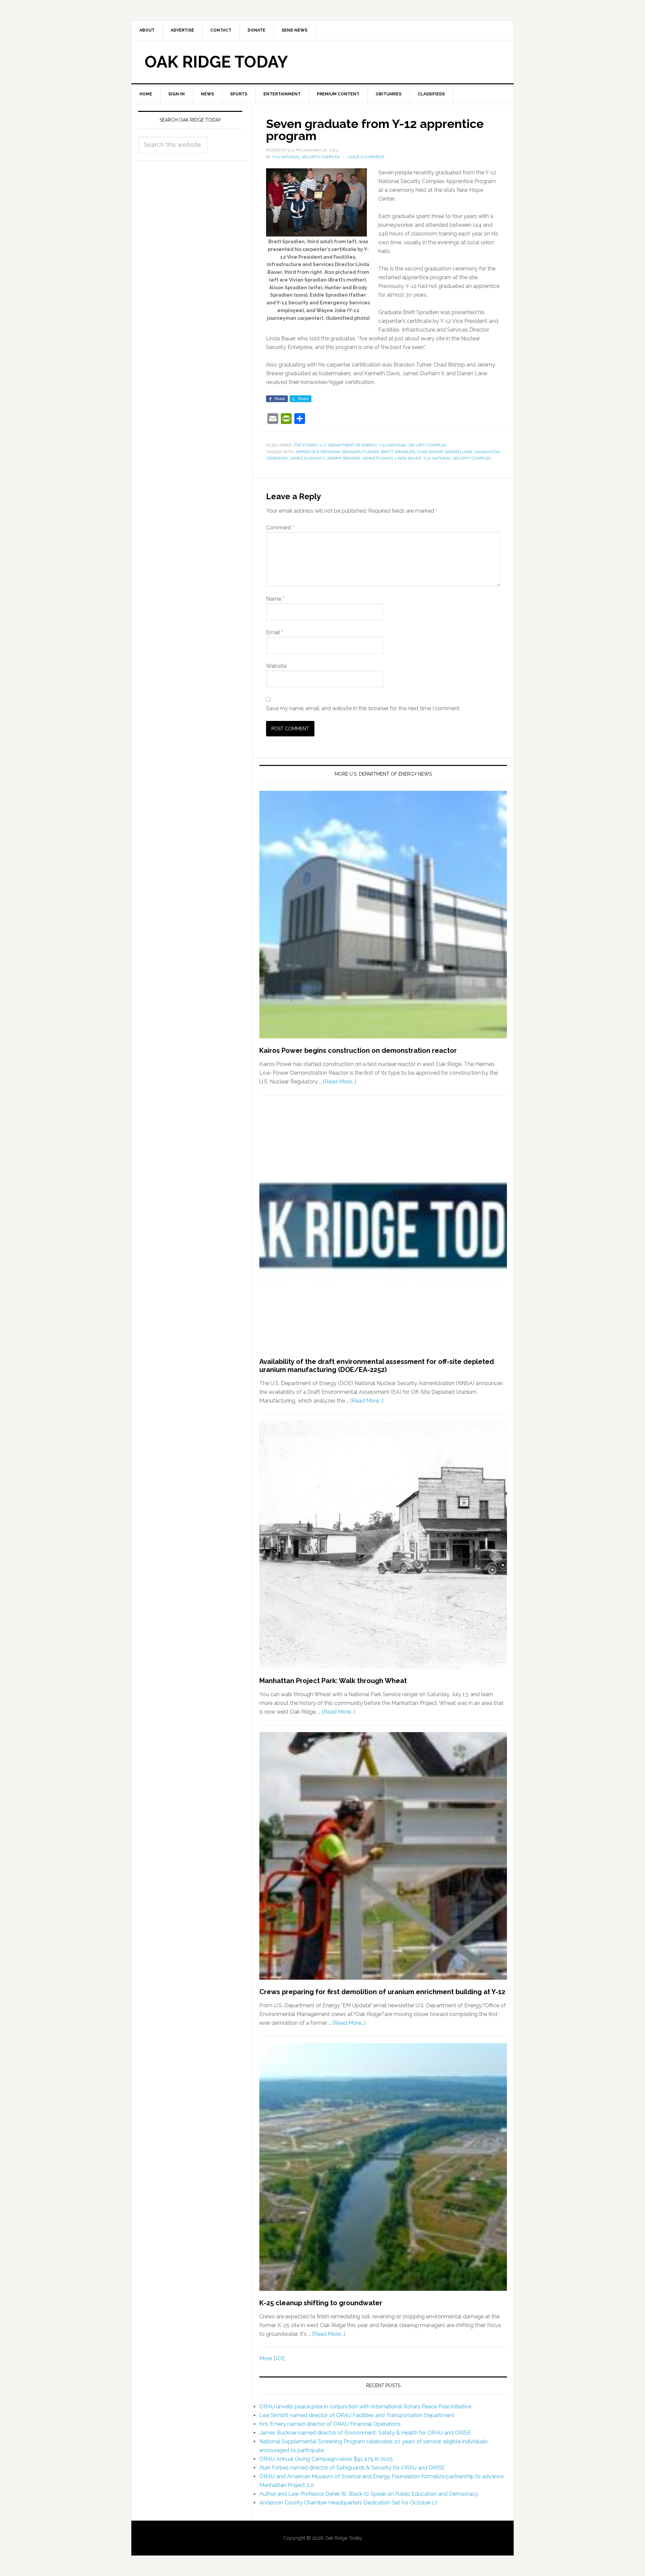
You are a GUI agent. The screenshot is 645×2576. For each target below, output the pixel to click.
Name (275, 599)
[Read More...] (339, 1082)
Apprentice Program (318, 452)
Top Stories (306, 445)
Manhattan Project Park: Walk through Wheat (333, 1681)
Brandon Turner (361, 452)
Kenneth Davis (378, 458)
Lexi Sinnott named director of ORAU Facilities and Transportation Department (357, 2415)
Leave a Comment (366, 157)
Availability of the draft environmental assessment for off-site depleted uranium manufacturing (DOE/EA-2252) (377, 1366)
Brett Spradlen (398, 452)
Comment (280, 528)
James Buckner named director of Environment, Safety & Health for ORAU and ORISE (365, 2433)
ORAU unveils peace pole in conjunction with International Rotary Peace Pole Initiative (365, 2407)
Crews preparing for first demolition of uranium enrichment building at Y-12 (382, 1992)
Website (276, 666)
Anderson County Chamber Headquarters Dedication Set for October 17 (348, 2503)
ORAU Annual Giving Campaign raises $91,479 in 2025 (326, 2459)
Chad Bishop (430, 452)
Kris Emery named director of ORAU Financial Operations (330, 2424)
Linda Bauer (408, 458)
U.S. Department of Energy (348, 445)
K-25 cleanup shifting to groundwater (321, 2303)
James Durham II (307, 458)
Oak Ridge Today (216, 62)
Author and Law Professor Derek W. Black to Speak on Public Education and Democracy (369, 2494)
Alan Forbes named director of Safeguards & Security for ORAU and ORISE (352, 2468)
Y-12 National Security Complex (413, 445)
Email (274, 632)
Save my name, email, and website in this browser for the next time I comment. (363, 708)
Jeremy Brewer (343, 458)
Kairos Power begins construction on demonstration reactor (358, 1050)
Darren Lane (459, 452)
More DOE (272, 2358)
